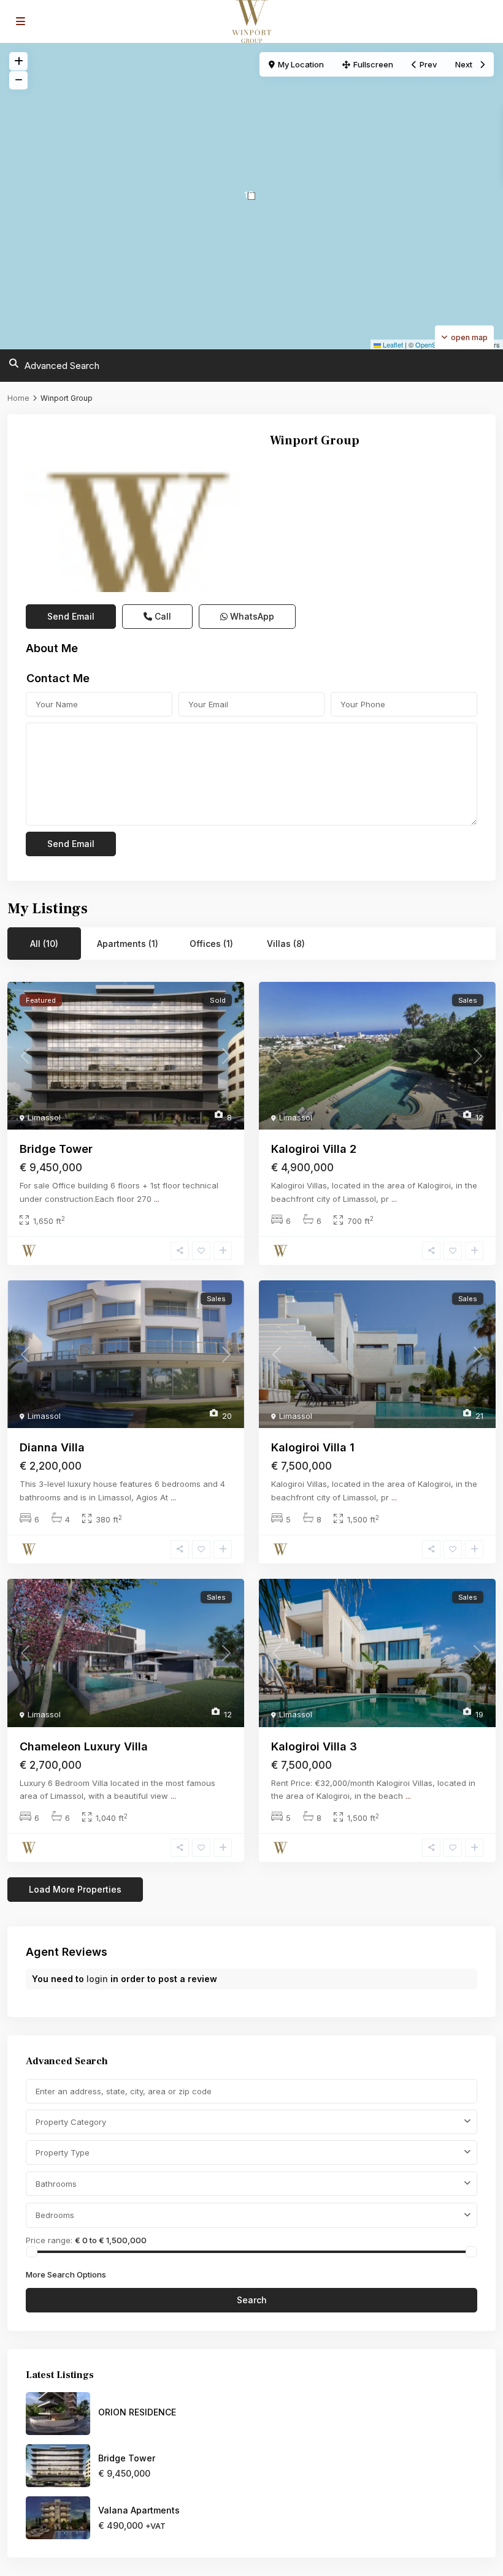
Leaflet (392, 344)
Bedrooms (55, 2215)
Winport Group (315, 441)
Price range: (49, 2240)
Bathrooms (56, 2184)
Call (162, 616)
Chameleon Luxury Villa (84, 1746)
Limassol (44, 1117)
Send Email (71, 616)
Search (252, 2300)
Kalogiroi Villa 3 (314, 1746)
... (157, 1199)
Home (18, 398)
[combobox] (251, 2122)
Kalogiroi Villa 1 (313, 1447)
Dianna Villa (52, 1447)
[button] (251, 196)
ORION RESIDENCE (137, 2412)
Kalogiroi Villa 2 (314, 1149)
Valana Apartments (139, 2510)
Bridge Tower (56, 1149)
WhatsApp (251, 616)
